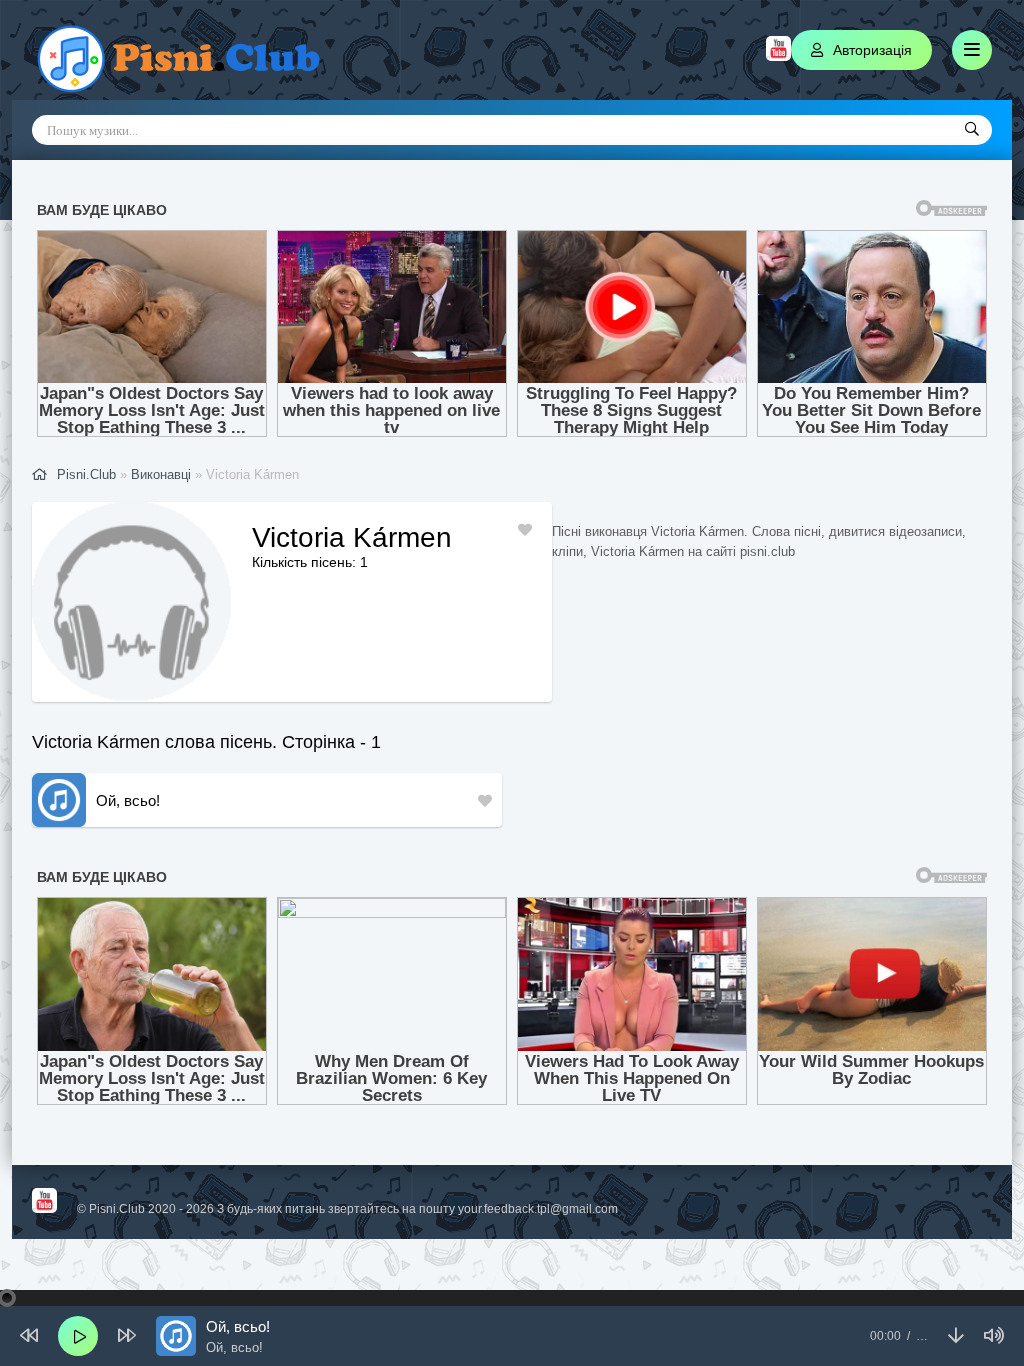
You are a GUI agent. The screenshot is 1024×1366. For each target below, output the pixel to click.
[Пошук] (972, 130)
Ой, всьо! (128, 800)
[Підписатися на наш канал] (778, 56)
